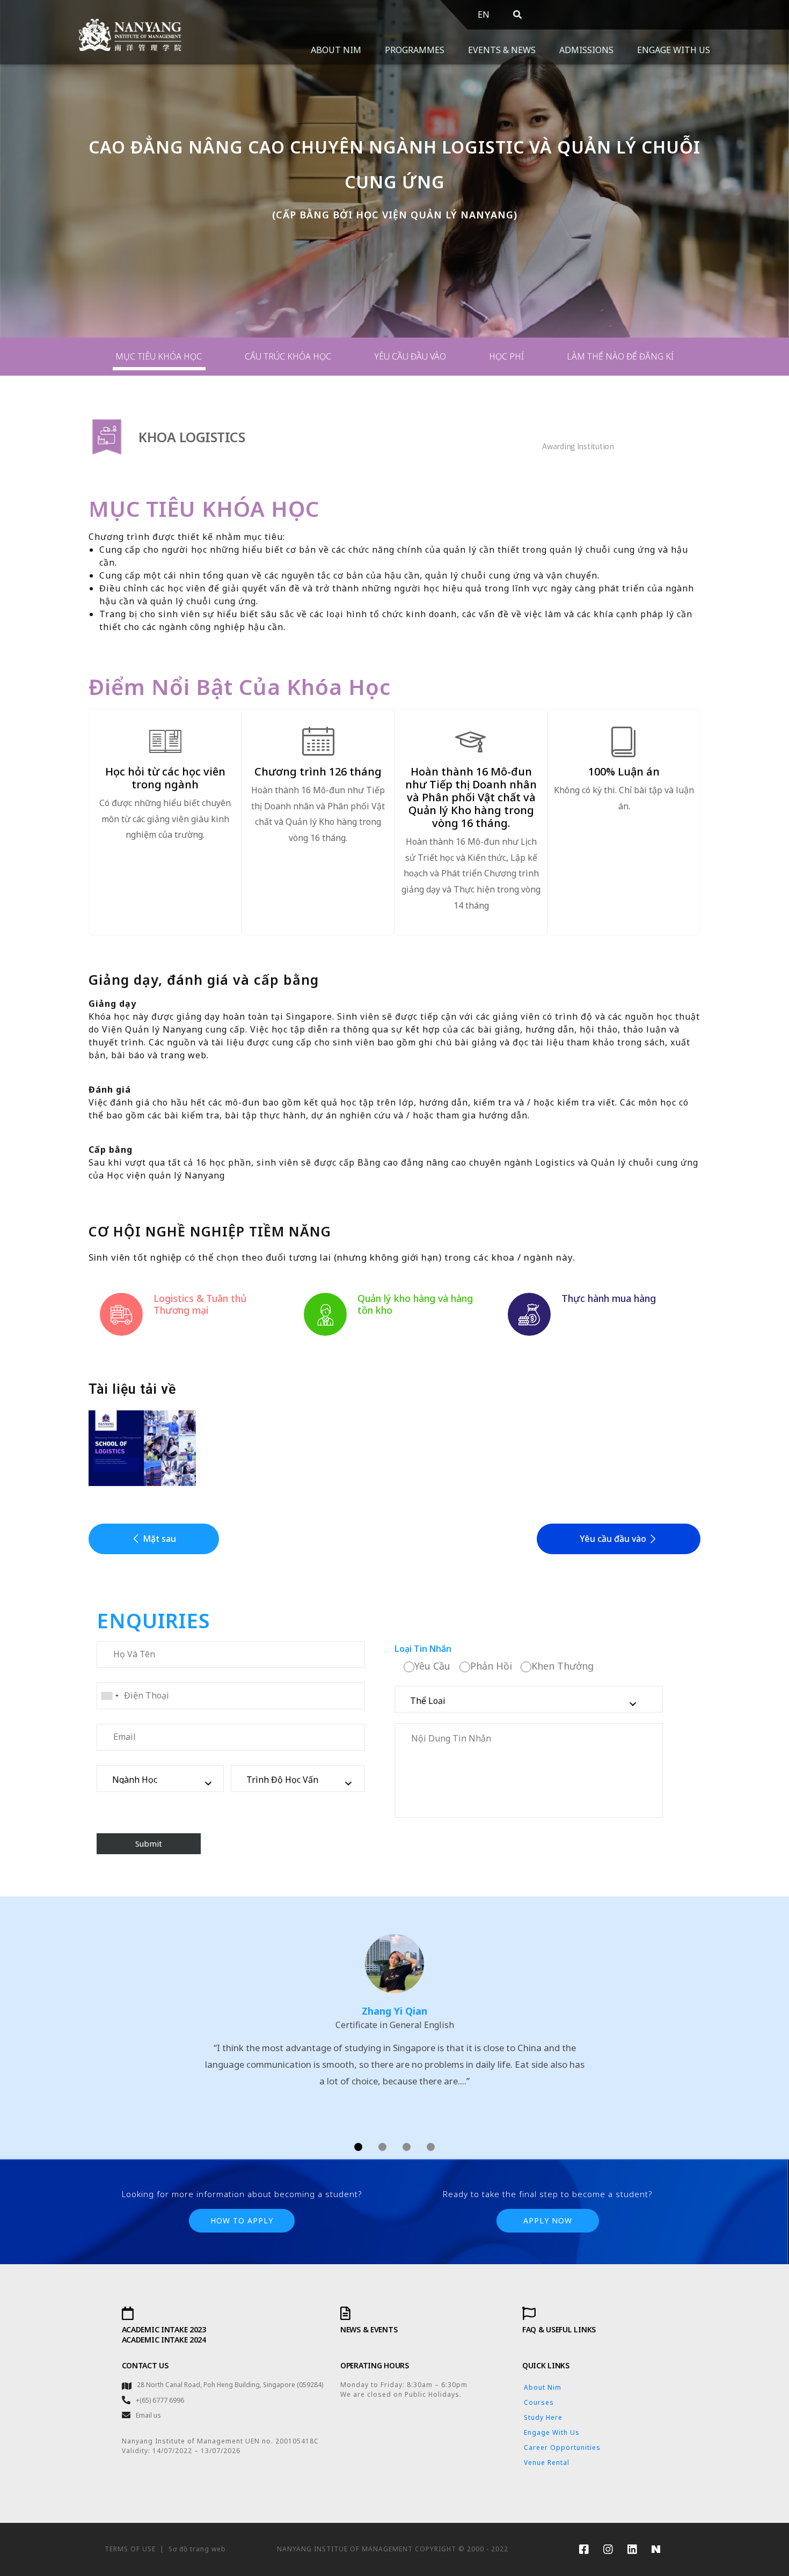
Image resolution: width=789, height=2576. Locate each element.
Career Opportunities (562, 2447)
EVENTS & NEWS (502, 50)
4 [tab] (431, 2147)
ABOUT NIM (336, 50)
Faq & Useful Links (559, 2329)
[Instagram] (608, 2549)
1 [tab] (358, 2147)
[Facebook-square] (583, 2549)
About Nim (543, 2387)
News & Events (369, 2329)
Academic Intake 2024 (164, 2340)
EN (484, 14)
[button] (154, 1539)
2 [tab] (382, 2147)
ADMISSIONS (586, 50)
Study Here (543, 2417)
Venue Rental (547, 2462)
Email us (148, 2415)
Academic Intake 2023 (164, 2329)
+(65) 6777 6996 (160, 2400)
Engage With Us (552, 2432)
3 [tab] (407, 2147)
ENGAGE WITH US (674, 50)
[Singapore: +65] (109, 1696)
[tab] (159, 357)
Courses (539, 2402)
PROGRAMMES (415, 50)
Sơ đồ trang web (197, 2549)
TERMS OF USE (130, 2549)
